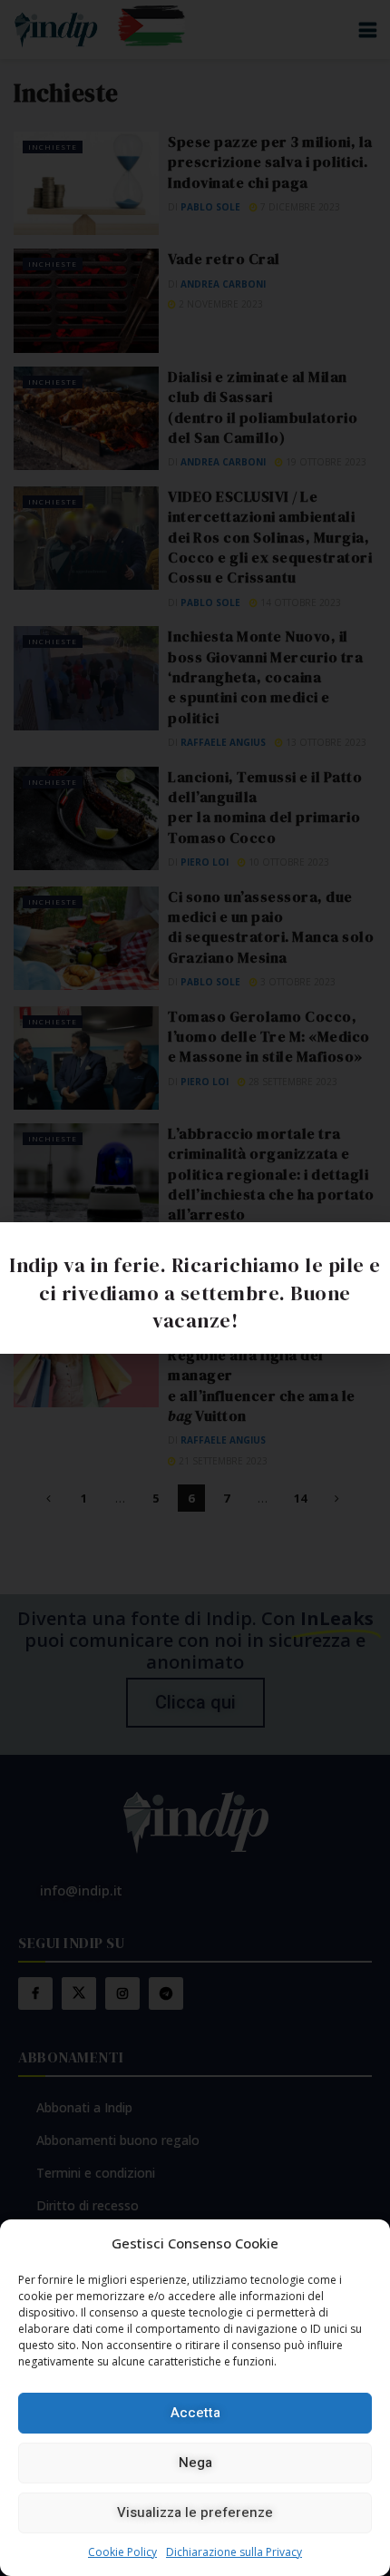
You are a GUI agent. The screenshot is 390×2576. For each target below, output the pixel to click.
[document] (195, 1288)
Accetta (195, 2413)
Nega (195, 2463)
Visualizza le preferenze (195, 2512)
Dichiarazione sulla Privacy (234, 2552)
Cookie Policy (122, 2552)
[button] (366, 1247)
